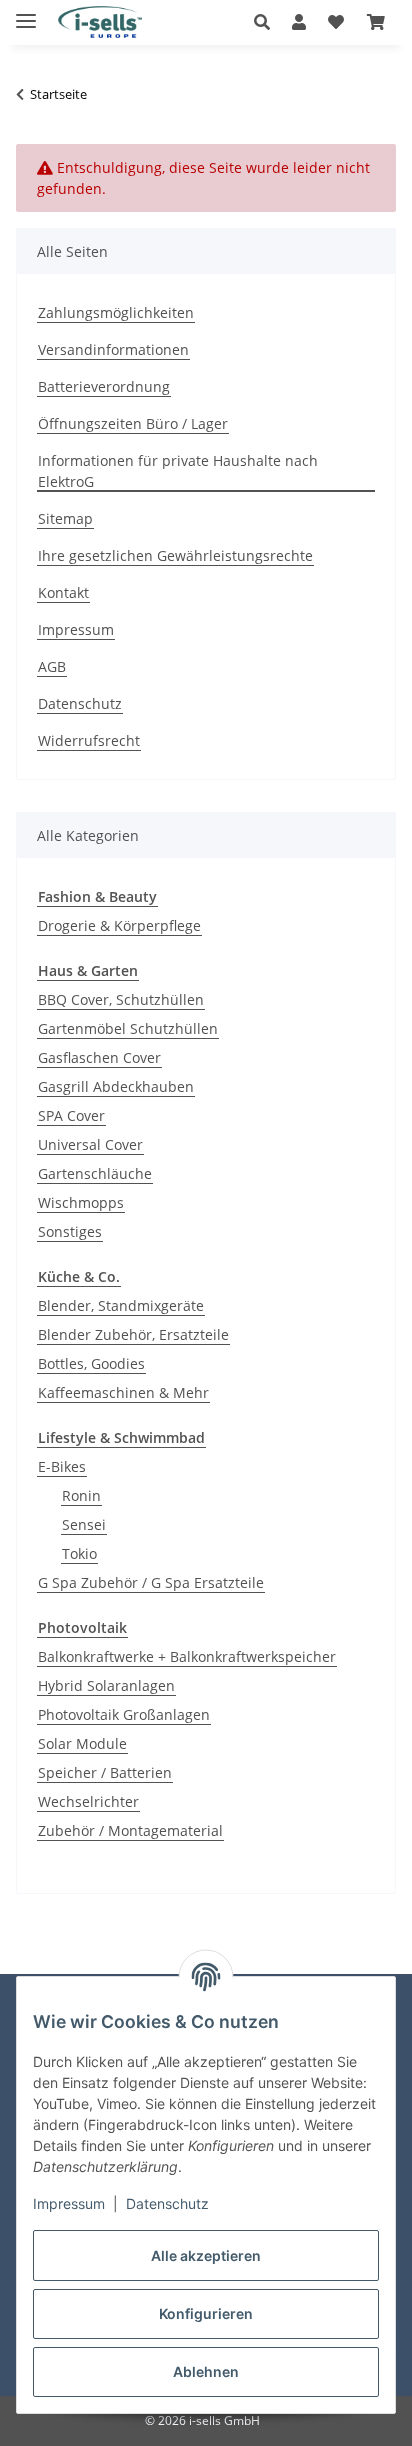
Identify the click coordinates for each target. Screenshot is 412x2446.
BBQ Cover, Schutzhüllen (121, 999)
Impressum (69, 2203)
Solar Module (82, 1743)
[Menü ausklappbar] (26, 12)
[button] (267, 22)
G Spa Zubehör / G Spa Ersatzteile (151, 1582)
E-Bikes (62, 1466)
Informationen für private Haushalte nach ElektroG (178, 471)
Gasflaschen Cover (99, 1057)
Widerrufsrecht (89, 740)
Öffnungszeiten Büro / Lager (133, 423)
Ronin (81, 1495)
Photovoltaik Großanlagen (124, 1714)
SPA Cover (71, 1115)
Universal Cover (90, 1144)
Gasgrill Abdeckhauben (116, 1086)
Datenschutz (167, 2203)
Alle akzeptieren (206, 2255)
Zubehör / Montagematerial (130, 1830)
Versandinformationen (113, 349)
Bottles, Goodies (91, 1363)
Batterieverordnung (104, 386)
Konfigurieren (206, 2313)
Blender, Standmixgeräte (121, 1305)
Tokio (79, 1553)
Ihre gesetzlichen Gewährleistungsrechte (175, 555)
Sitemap (65, 518)
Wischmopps (81, 1202)
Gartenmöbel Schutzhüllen (128, 1028)
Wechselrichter (88, 1801)
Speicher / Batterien (105, 1772)
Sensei (84, 1524)
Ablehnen (206, 2371)
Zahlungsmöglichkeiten (116, 312)
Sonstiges (70, 1231)
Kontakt (63, 592)
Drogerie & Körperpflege (119, 925)
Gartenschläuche (95, 1173)
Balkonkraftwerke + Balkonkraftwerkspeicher (187, 1656)
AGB (52, 666)
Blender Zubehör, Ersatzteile (133, 1334)
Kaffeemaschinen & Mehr (123, 1392)
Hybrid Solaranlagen (106, 1685)
